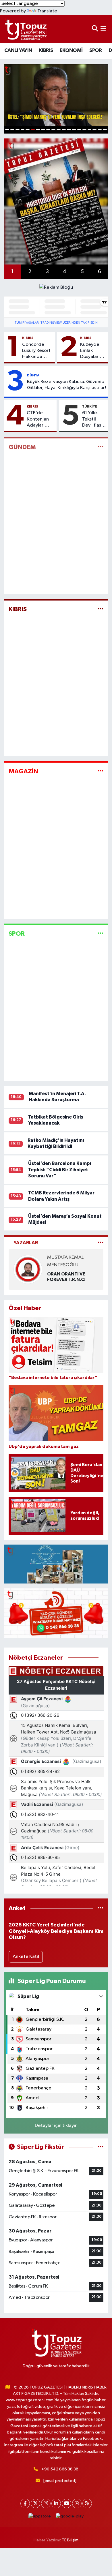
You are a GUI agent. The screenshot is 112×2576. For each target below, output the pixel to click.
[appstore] (40, 2518)
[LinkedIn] (56, 2503)
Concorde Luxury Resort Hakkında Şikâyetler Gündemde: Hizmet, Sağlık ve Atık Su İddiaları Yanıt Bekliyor (36, 351)
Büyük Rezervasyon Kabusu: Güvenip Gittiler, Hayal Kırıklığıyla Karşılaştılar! (66, 385)
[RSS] (87, 2503)
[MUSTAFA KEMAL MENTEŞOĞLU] (28, 1269)
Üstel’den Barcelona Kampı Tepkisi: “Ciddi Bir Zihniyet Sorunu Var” (60, 1170)
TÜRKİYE (90, 406)
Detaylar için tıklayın (56, 2126)
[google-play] (70, 2518)
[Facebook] (25, 2503)
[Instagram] (46, 2503)
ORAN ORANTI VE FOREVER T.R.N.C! (66, 1277)
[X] (35, 2503)
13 (69, 130)
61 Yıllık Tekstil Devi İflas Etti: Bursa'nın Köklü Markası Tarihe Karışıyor (92, 419)
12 (64, 130)
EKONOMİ (71, 50)
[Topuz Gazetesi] (25, 29)
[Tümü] (101, 1908)
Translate (47, 11)
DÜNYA (33, 375)
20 (105, 130)
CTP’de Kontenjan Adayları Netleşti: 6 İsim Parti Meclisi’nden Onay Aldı (40, 419)
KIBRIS (46, 50)
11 (59, 130)
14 (74, 130)
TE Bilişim (70, 2540)
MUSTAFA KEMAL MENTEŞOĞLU (65, 1261)
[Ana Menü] (103, 29)
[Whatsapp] (77, 2503)
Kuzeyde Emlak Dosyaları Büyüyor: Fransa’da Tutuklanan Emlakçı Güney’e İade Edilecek (92, 351)
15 (79, 130)
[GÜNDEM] (101, 447)
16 (84, 130)
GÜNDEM (22, 447)
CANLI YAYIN (18, 50)
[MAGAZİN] (101, 771)
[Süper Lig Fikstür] (101, 2147)
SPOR (96, 50)
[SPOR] (101, 934)
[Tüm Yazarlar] (101, 1243)
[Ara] (95, 29)
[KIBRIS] (101, 609)
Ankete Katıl (26, 1957)
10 (53, 130)
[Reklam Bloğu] (56, 287)
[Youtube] (66, 2503)
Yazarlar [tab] (26, 1243)
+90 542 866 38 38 (60, 2469)
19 (100, 130)
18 (94, 130)
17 (90, 130)
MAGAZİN (23, 771)
